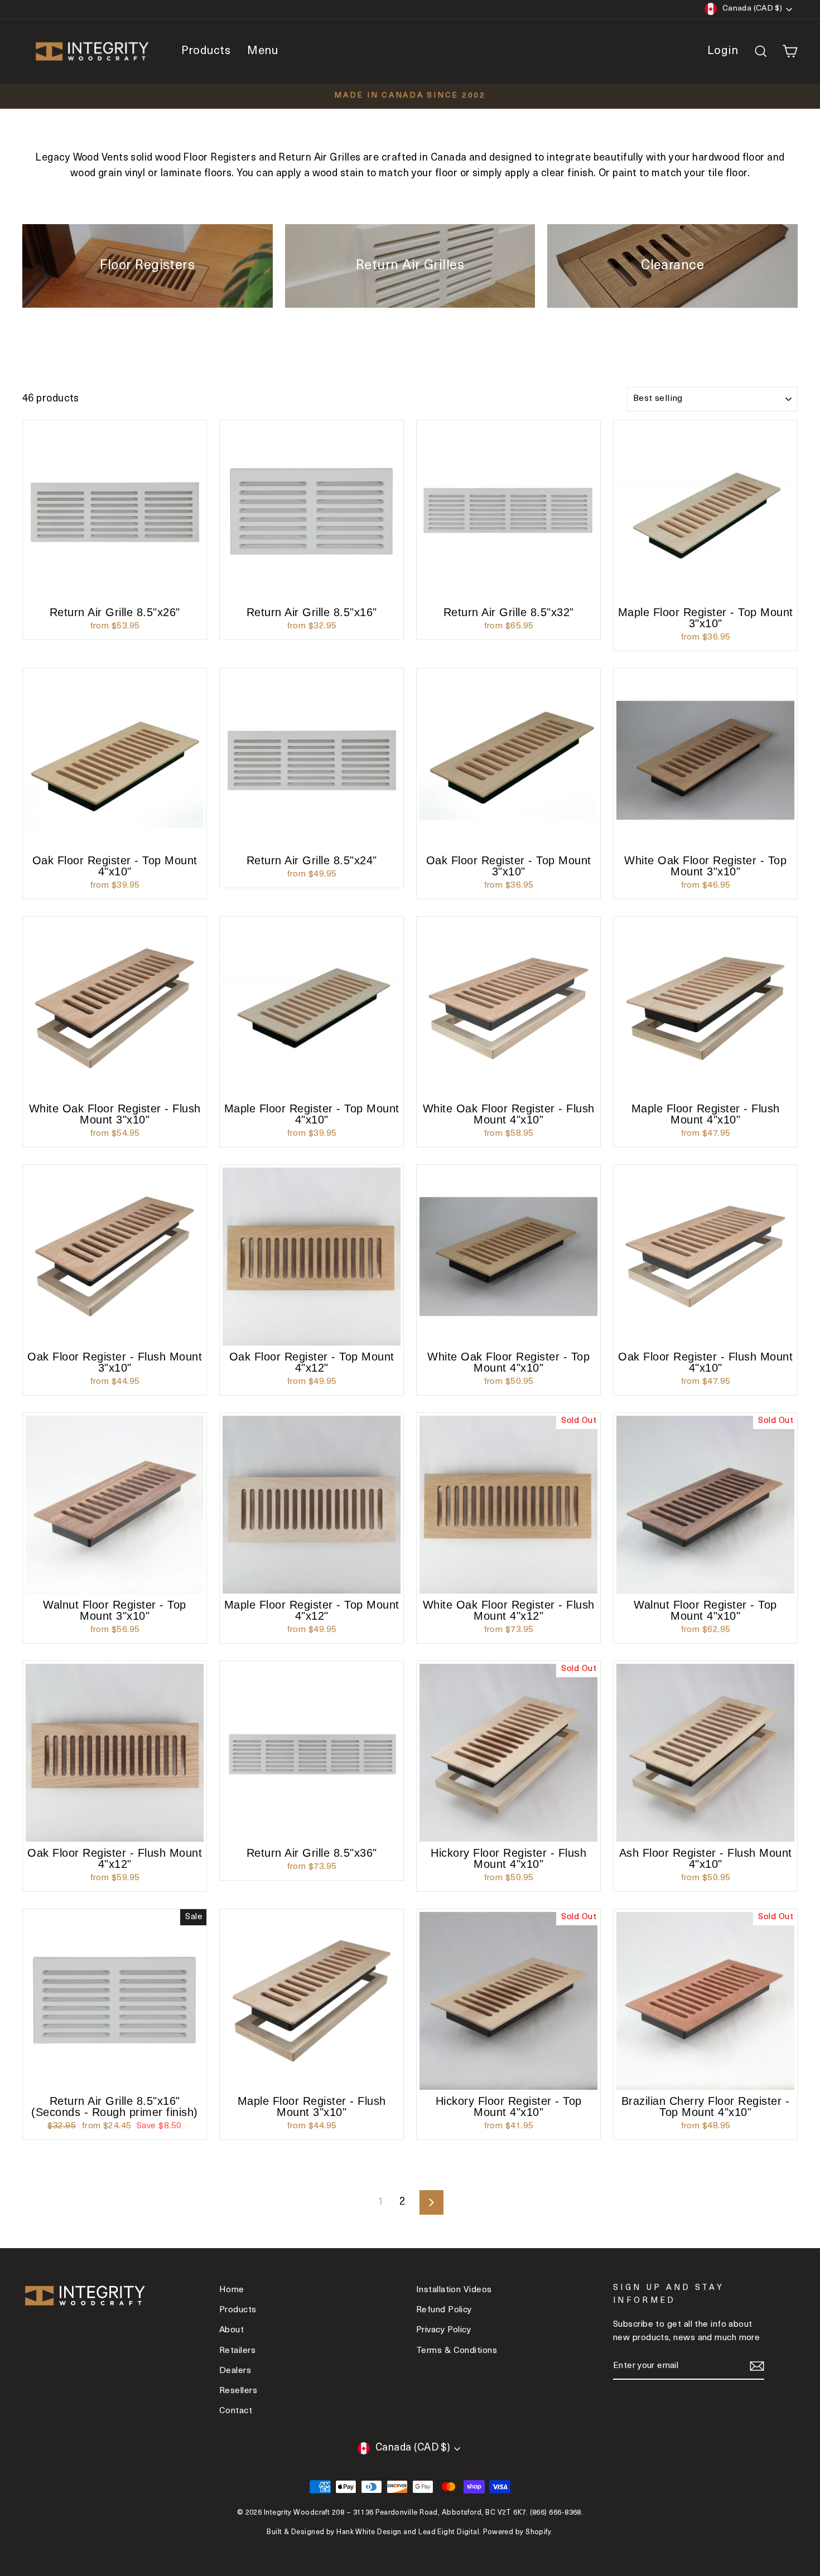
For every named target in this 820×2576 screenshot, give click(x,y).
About (231, 2330)
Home (232, 2290)
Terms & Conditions (457, 2351)
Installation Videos (454, 2290)
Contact (236, 2411)
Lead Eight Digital (449, 2533)
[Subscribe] (757, 2367)
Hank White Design (369, 2533)
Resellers (238, 2391)
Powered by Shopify (517, 2533)
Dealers (235, 2371)
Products (206, 51)
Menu (262, 51)
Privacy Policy (443, 2330)
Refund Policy (444, 2310)
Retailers (237, 2351)
